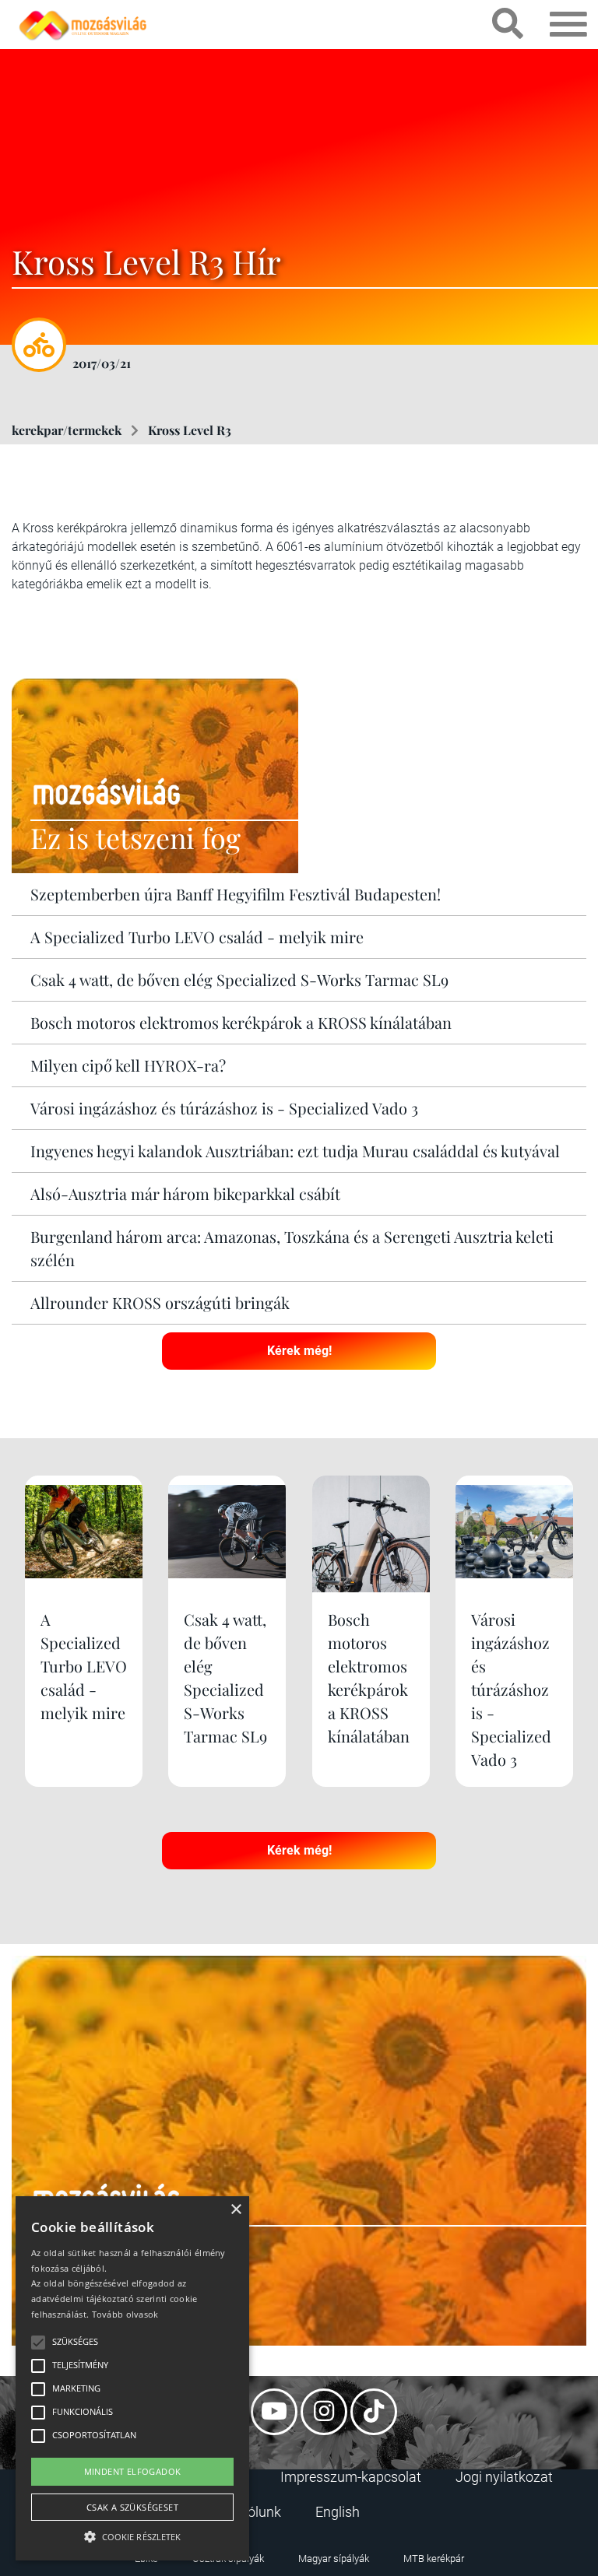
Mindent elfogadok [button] (133, 2471)
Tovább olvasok (125, 2314)
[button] (132, 2534)
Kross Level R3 (190, 430)
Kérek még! (299, 1351)
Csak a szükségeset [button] (132, 2507)
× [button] (236, 2210)
